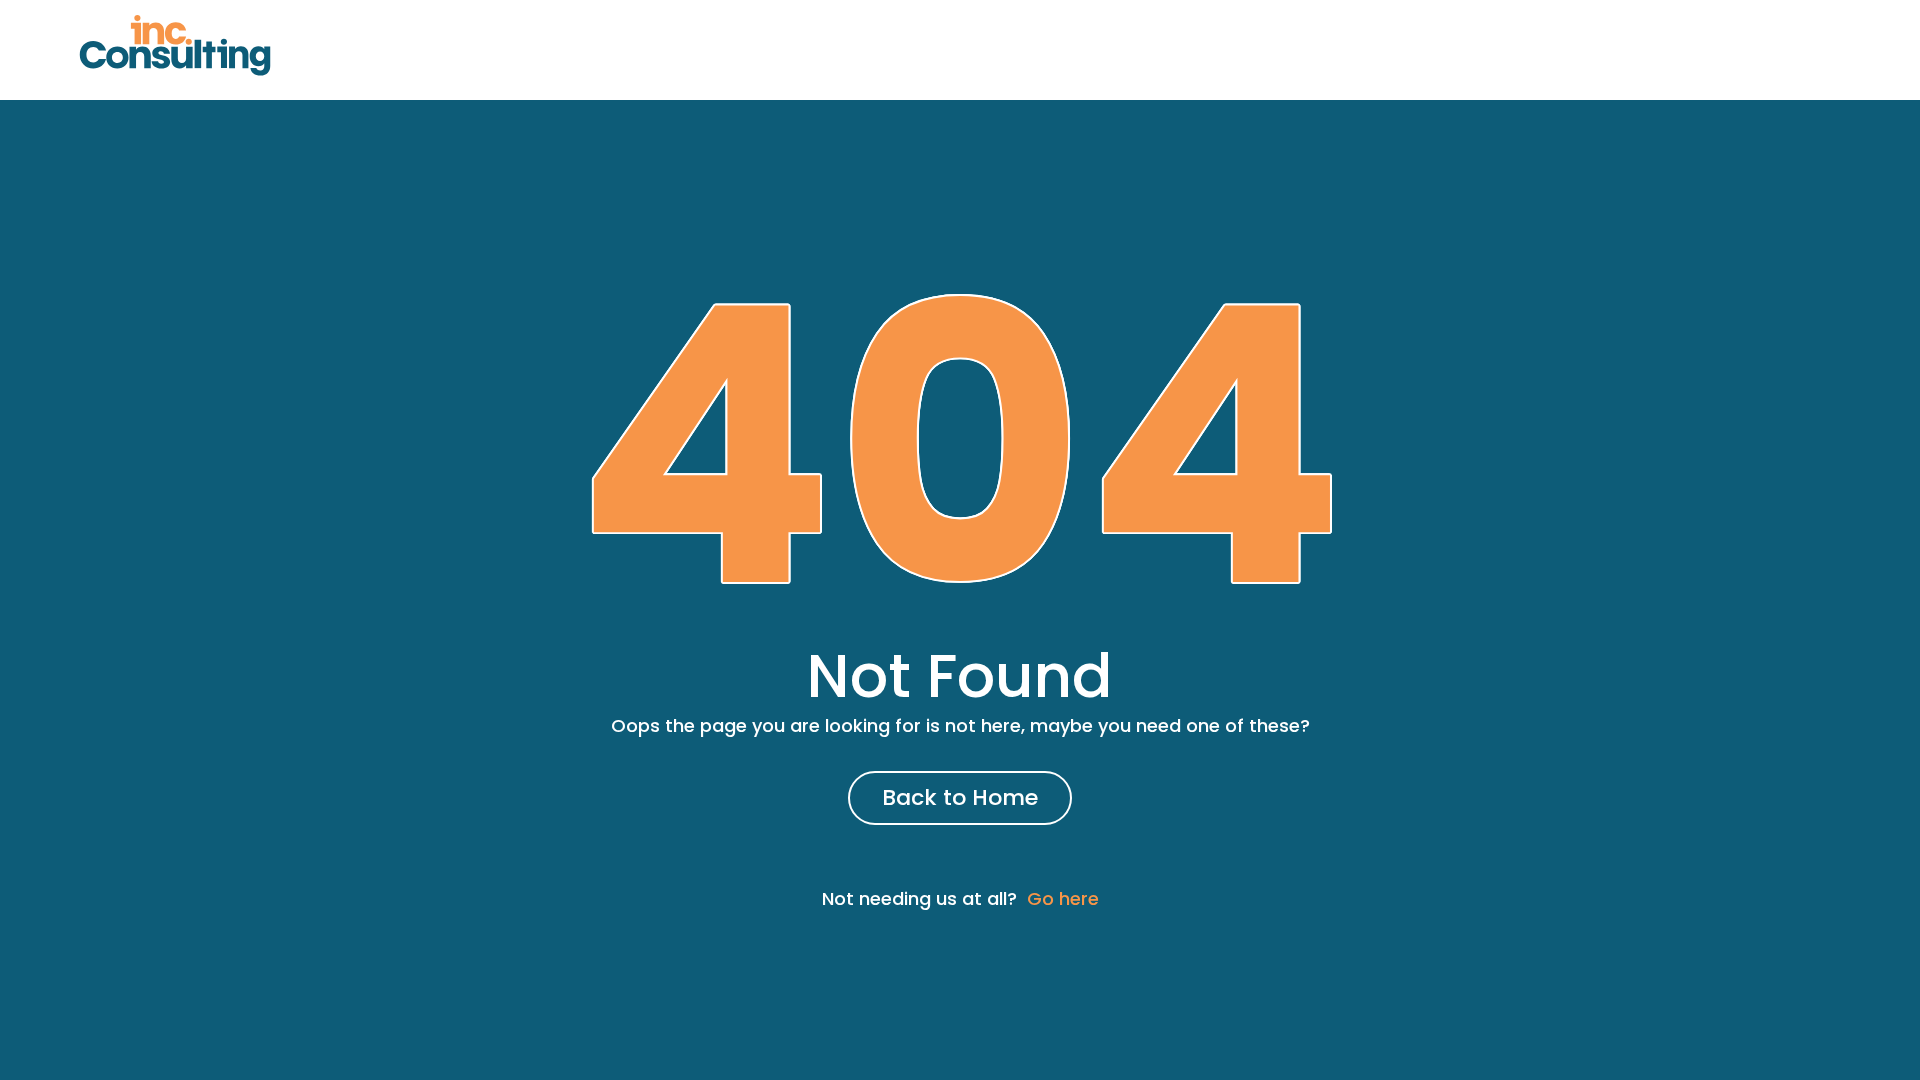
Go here (1063, 898)
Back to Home (960, 797)
